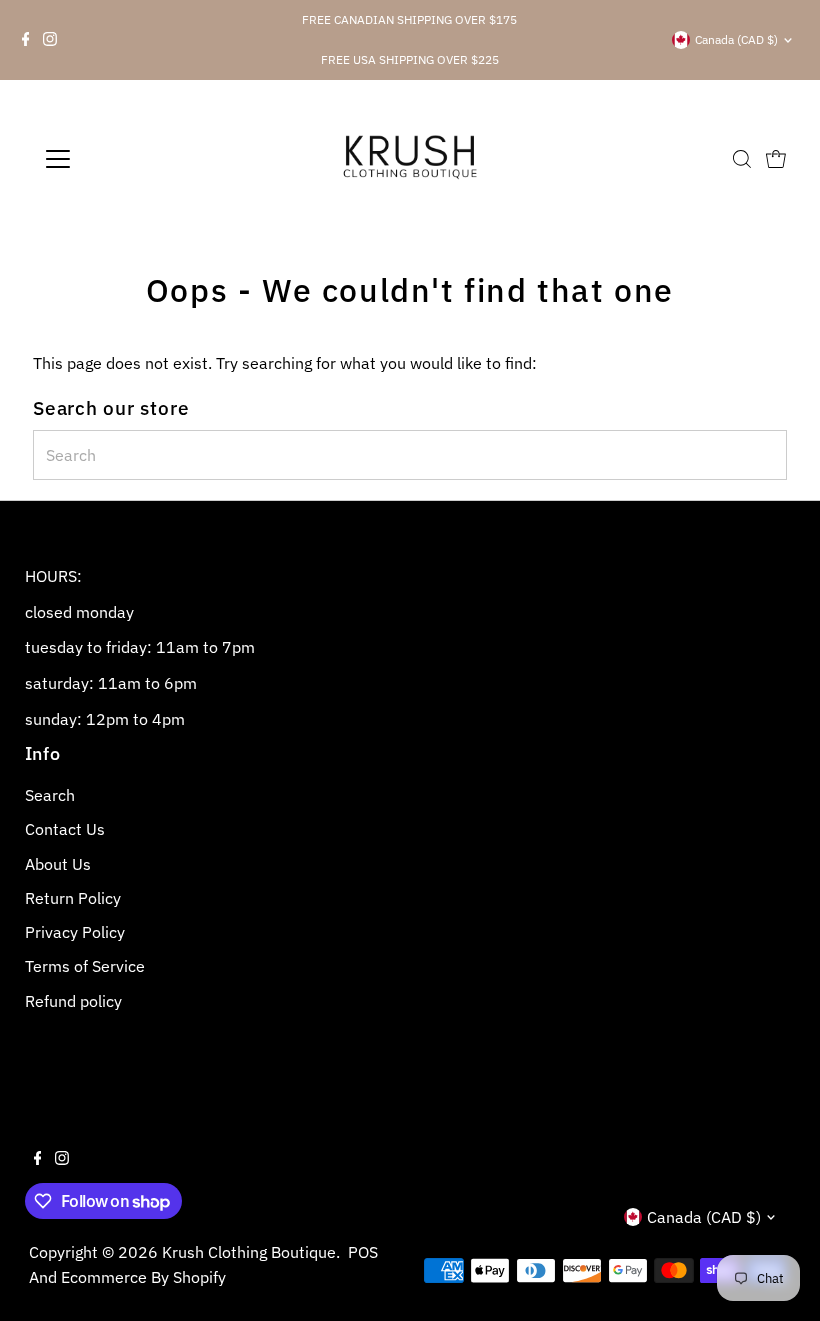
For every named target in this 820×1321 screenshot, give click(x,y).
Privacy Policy (75, 932)
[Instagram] (50, 40)
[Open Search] (742, 159)
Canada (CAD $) (736, 39)
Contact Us (65, 829)
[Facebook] (26, 40)
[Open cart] (776, 159)
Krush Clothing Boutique (249, 1252)
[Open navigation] (122, 159)
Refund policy (73, 1001)
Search (50, 795)
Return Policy (73, 898)
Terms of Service (85, 966)
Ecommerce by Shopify (143, 1277)
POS (363, 1252)
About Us (58, 864)
